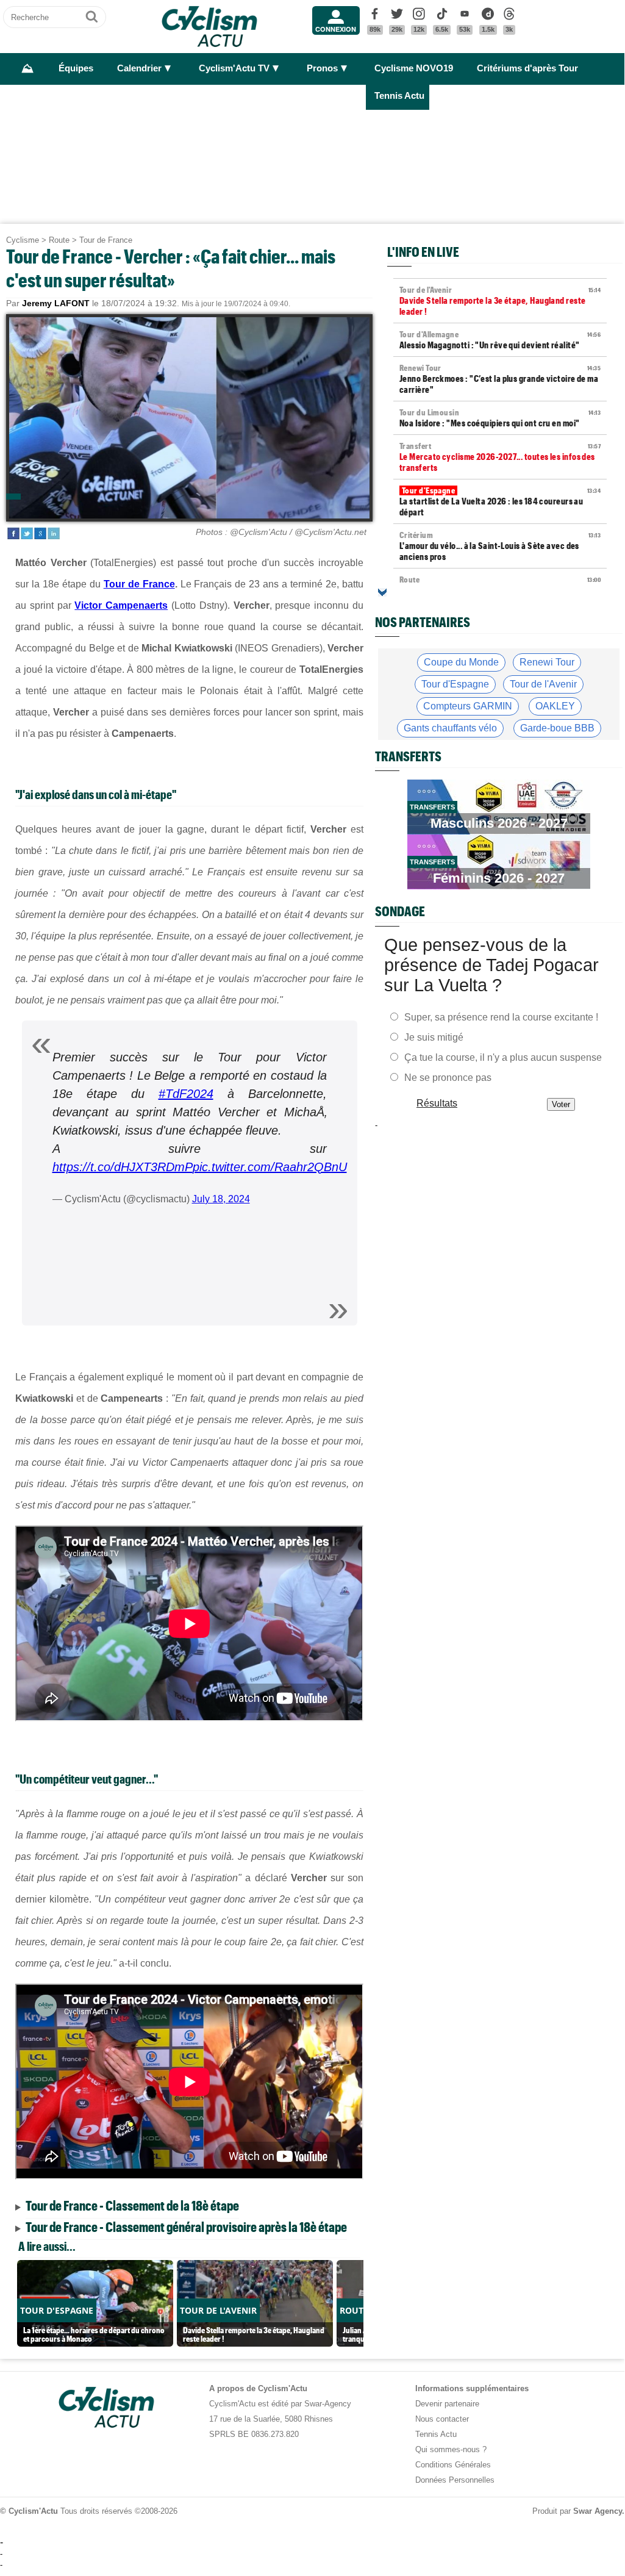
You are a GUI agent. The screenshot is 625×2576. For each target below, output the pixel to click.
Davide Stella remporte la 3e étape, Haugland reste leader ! (500, 301)
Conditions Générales (453, 2465)
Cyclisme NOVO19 (414, 68)
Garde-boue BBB (557, 728)
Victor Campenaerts (121, 605)
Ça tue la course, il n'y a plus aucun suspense (503, 1057)
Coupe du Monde (461, 662)
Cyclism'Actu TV (234, 68)
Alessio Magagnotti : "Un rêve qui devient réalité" (500, 340)
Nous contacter (442, 2419)
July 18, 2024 (221, 1199)
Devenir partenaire (447, 2404)
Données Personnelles (455, 2480)
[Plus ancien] (382, 592)
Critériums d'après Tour (527, 68)
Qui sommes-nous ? (451, 2449)
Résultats (437, 1103)
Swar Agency (598, 2511)
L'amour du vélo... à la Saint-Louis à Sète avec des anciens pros (500, 546)
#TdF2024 (186, 1094)
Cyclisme (23, 240)
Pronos (322, 68)
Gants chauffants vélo (450, 728)
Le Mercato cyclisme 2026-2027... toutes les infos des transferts (500, 457)
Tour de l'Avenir (543, 684)
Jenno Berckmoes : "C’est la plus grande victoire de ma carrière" (500, 379)
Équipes (76, 68)
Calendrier (139, 68)
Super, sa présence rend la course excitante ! (501, 1017)
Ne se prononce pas (448, 1077)
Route (59, 240)
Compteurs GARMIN (468, 706)
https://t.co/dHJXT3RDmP (123, 1167)
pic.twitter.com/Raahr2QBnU (270, 1167)
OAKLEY (555, 706)
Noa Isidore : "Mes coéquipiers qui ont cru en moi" (500, 418)
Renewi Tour (547, 662)
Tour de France (106, 240)
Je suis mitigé (434, 1037)
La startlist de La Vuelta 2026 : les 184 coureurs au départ (500, 501)
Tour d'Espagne (455, 684)
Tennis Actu (399, 96)
